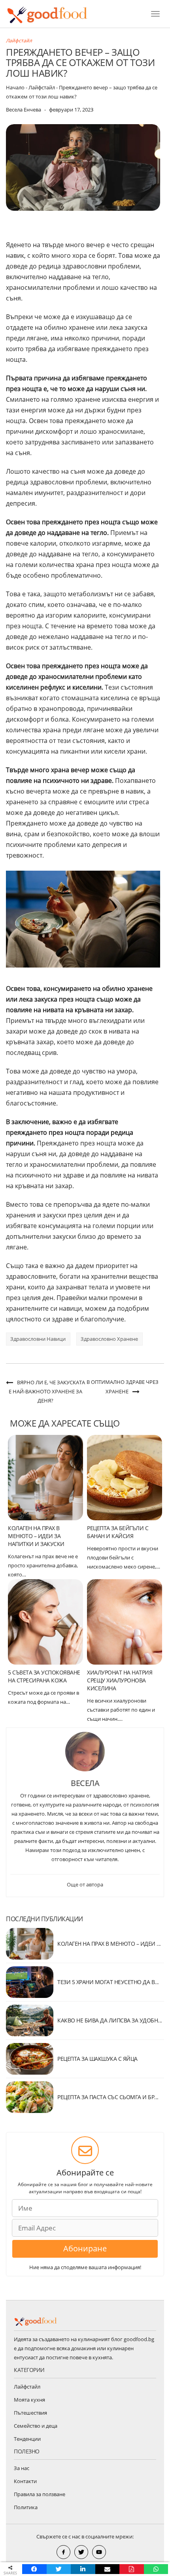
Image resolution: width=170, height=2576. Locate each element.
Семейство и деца (36, 2426)
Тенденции (27, 2439)
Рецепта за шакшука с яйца (97, 2059)
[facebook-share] (63, 2552)
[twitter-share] (81, 2552)
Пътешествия (30, 2413)
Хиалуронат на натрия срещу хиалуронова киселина (120, 1680)
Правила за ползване (40, 2494)
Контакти (25, 2481)
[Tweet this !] (59, 2569)
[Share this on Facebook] (34, 2569)
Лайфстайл (19, 41)
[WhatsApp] (156, 2569)
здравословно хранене (109, 1339)
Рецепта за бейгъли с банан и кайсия (118, 1532)
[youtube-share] (99, 2552)
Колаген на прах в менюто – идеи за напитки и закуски (36, 1536)
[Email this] (108, 2569)
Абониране (85, 2248)
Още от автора (85, 1884)
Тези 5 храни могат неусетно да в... (108, 1982)
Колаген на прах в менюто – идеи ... (109, 1944)
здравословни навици (38, 1339)
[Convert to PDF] (132, 2569)
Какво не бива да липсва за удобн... (110, 2020)
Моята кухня (29, 2400)
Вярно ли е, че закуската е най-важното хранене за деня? (47, 1391)
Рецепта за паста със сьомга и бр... (108, 2097)
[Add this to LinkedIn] (83, 2569)
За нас (22, 2468)
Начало (15, 87)
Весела (85, 1783)
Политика (26, 2507)
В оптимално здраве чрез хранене (123, 1387)
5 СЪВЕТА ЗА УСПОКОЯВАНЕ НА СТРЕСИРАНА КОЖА (44, 1676)
